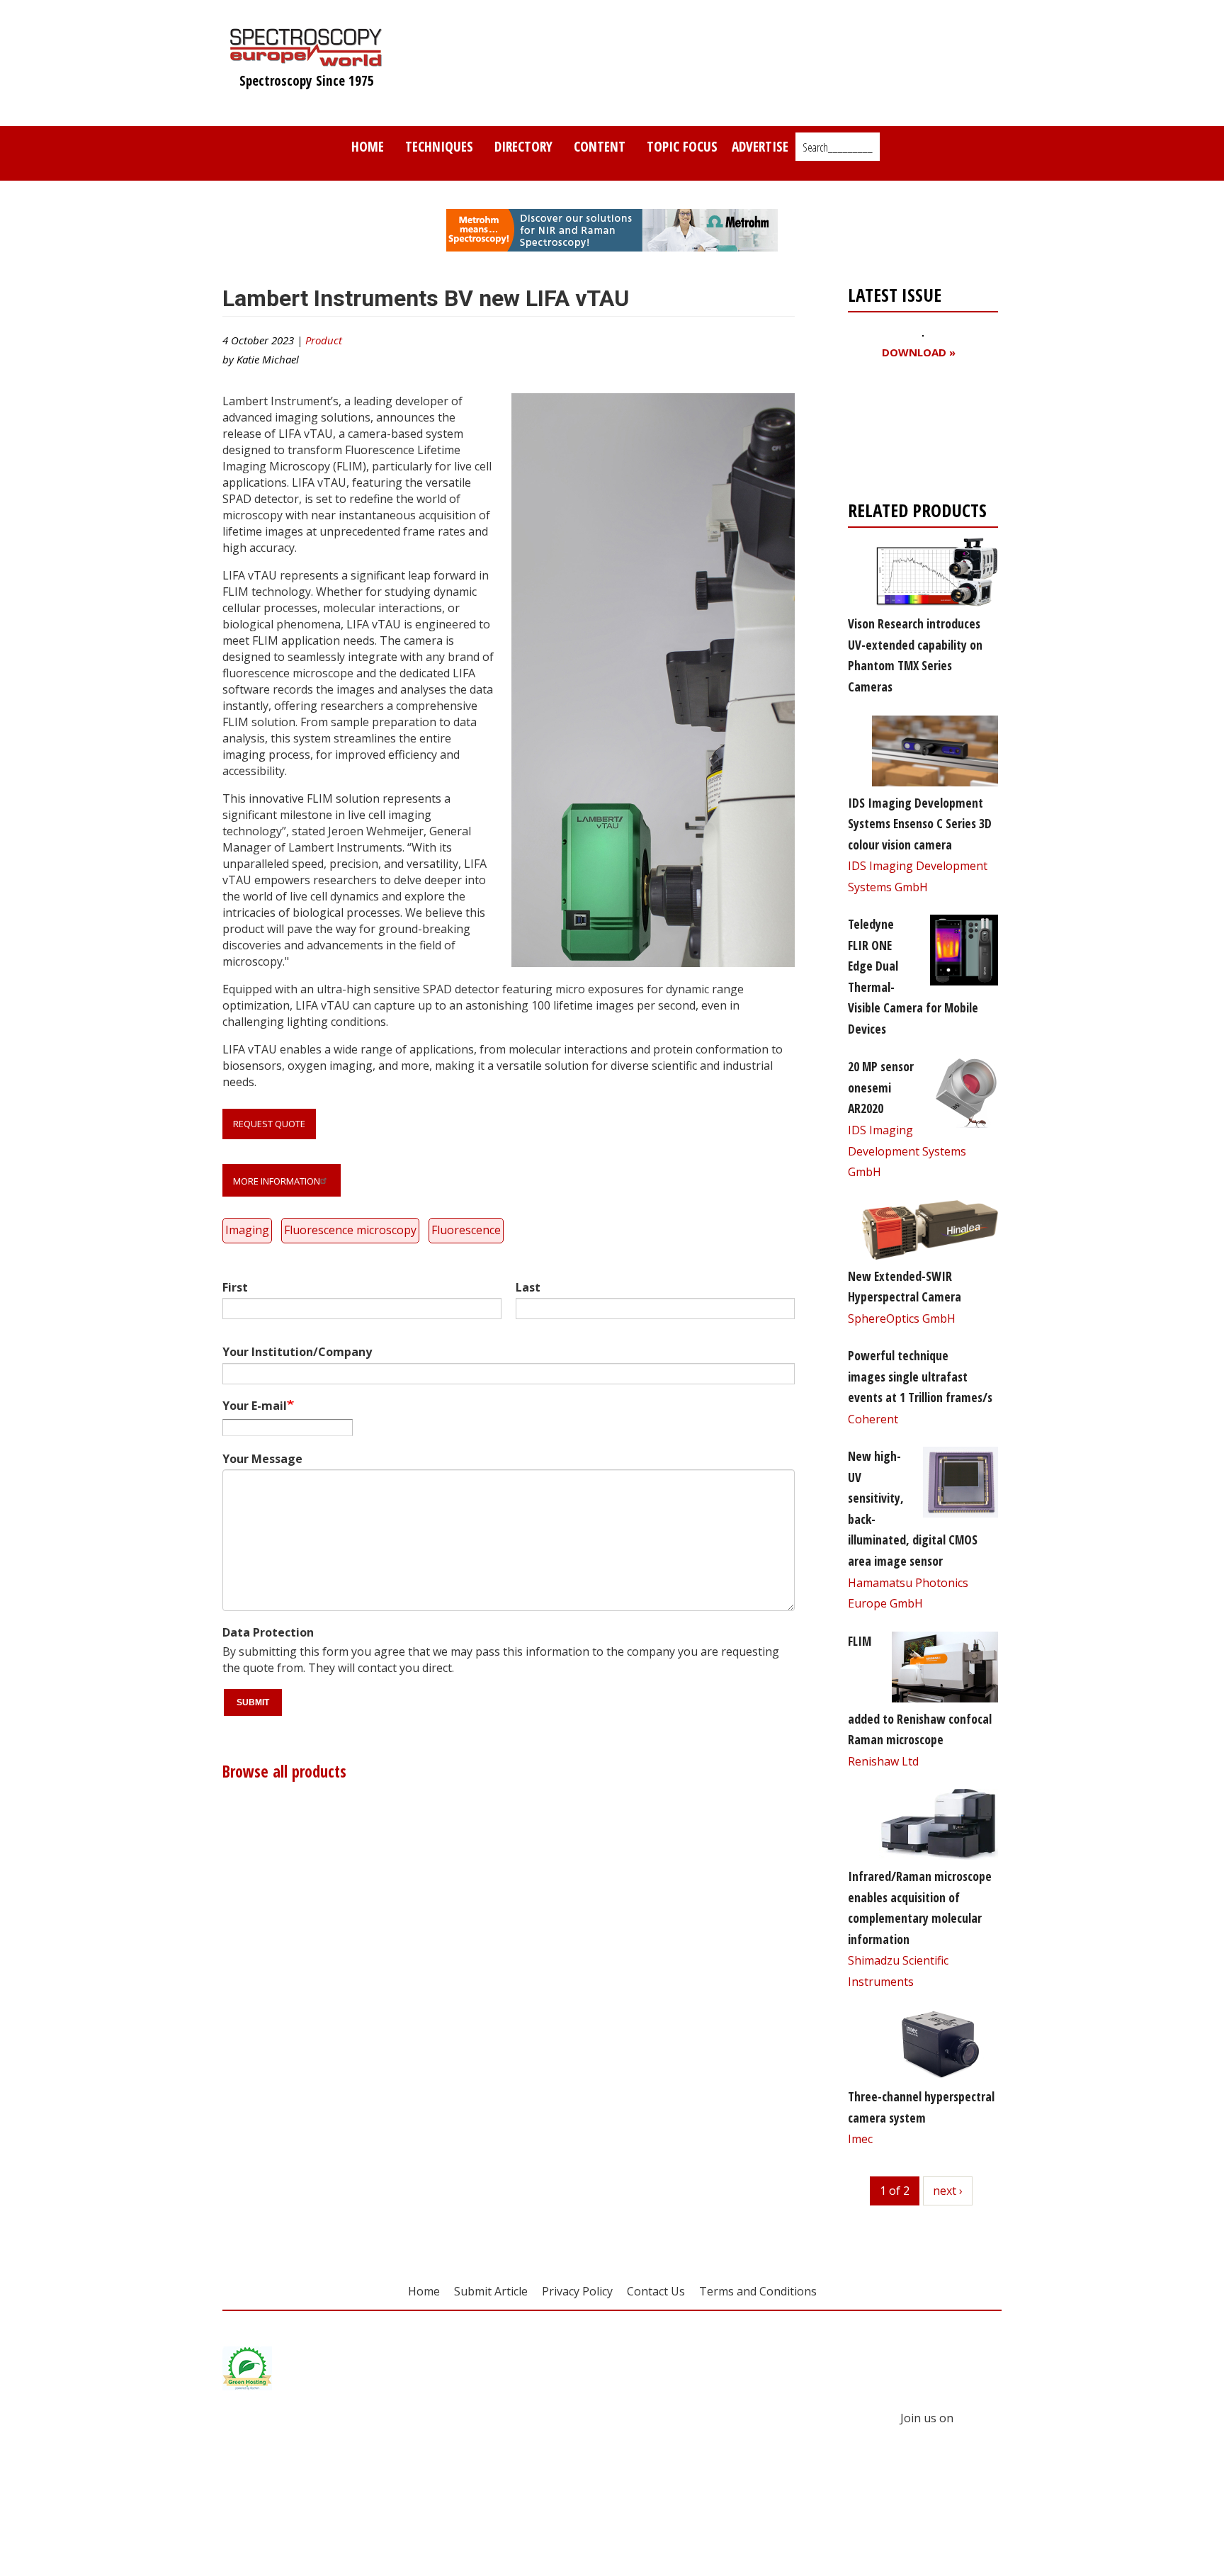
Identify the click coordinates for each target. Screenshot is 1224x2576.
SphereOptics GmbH (902, 1318)
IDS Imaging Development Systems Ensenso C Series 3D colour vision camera (920, 824)
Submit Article (491, 2291)
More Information (277, 1181)
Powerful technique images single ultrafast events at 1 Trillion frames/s (920, 1376)
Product (324, 340)
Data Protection (268, 1632)
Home (368, 146)
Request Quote (269, 1124)
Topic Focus (682, 146)
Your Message (262, 1459)
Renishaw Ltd (883, 1761)
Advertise (760, 146)
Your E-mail (255, 1406)
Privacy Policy (577, 2291)
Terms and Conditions (758, 2291)
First (235, 1287)
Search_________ (838, 147)
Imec (860, 2139)
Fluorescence (466, 1230)
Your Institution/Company (297, 1352)
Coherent (873, 1419)
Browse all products (284, 1772)
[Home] (306, 60)
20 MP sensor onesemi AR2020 (881, 1087)
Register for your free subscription (917, 433)
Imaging (247, 1230)
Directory (523, 146)
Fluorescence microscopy (350, 1230)
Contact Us (656, 2291)
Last (528, 1287)
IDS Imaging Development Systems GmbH (907, 1151)
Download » (919, 352)
